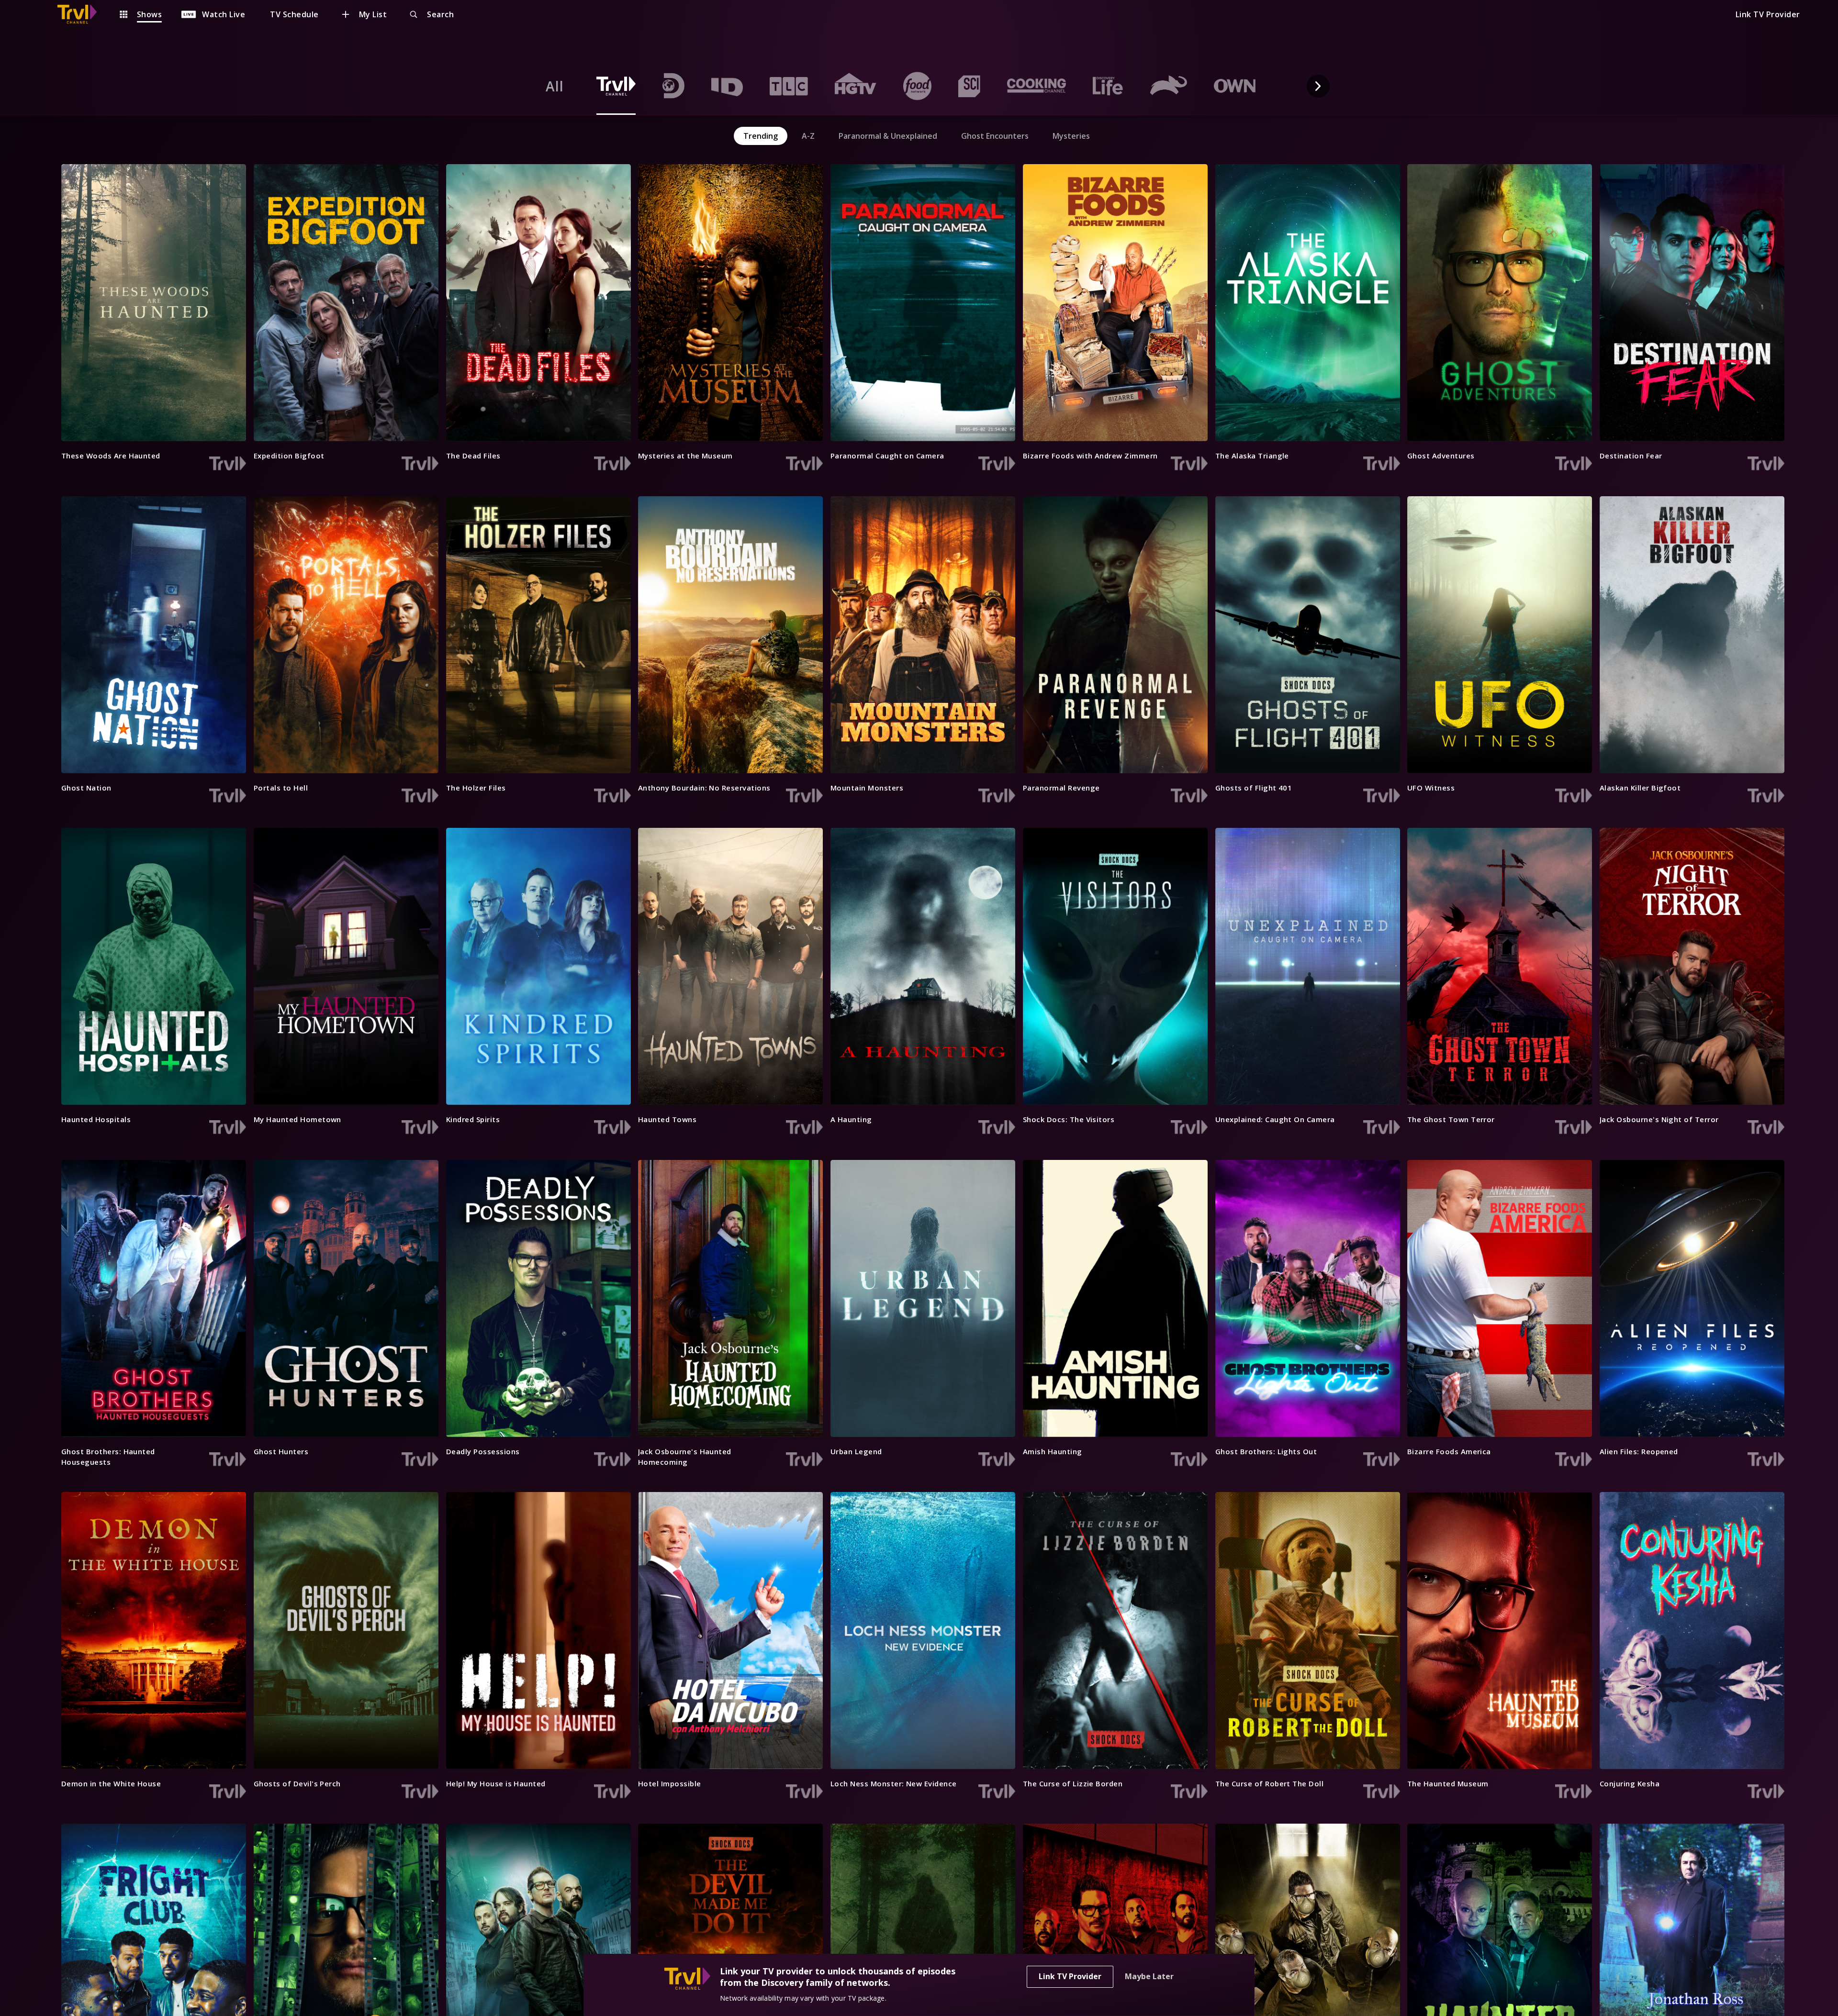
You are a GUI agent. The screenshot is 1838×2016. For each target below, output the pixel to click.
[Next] (1318, 86)
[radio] (555, 86)
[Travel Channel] (82, 14)
